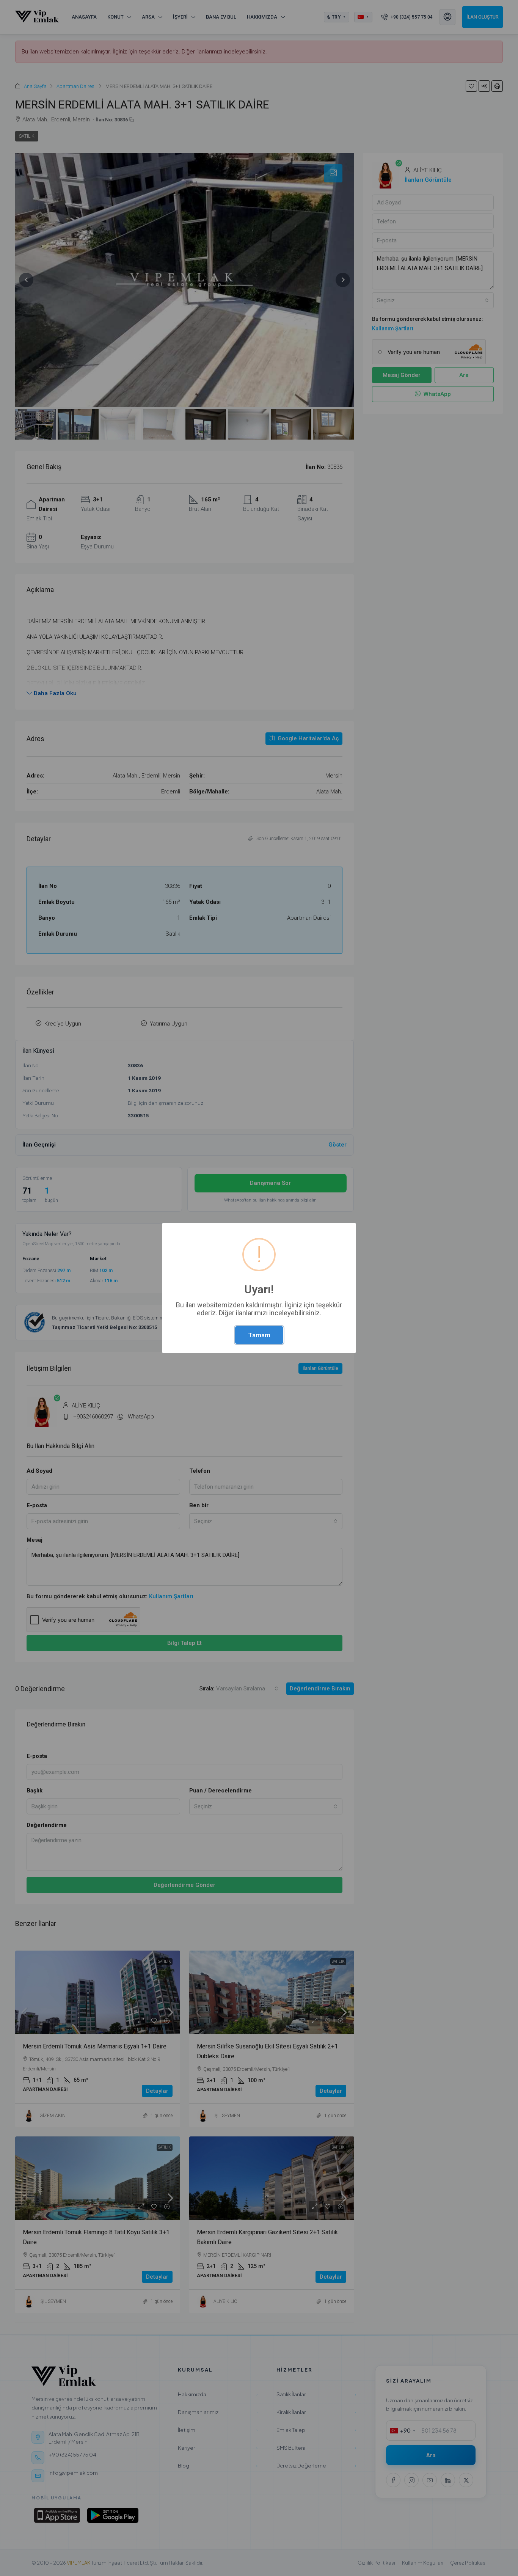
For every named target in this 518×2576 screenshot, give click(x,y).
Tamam (259, 1335)
